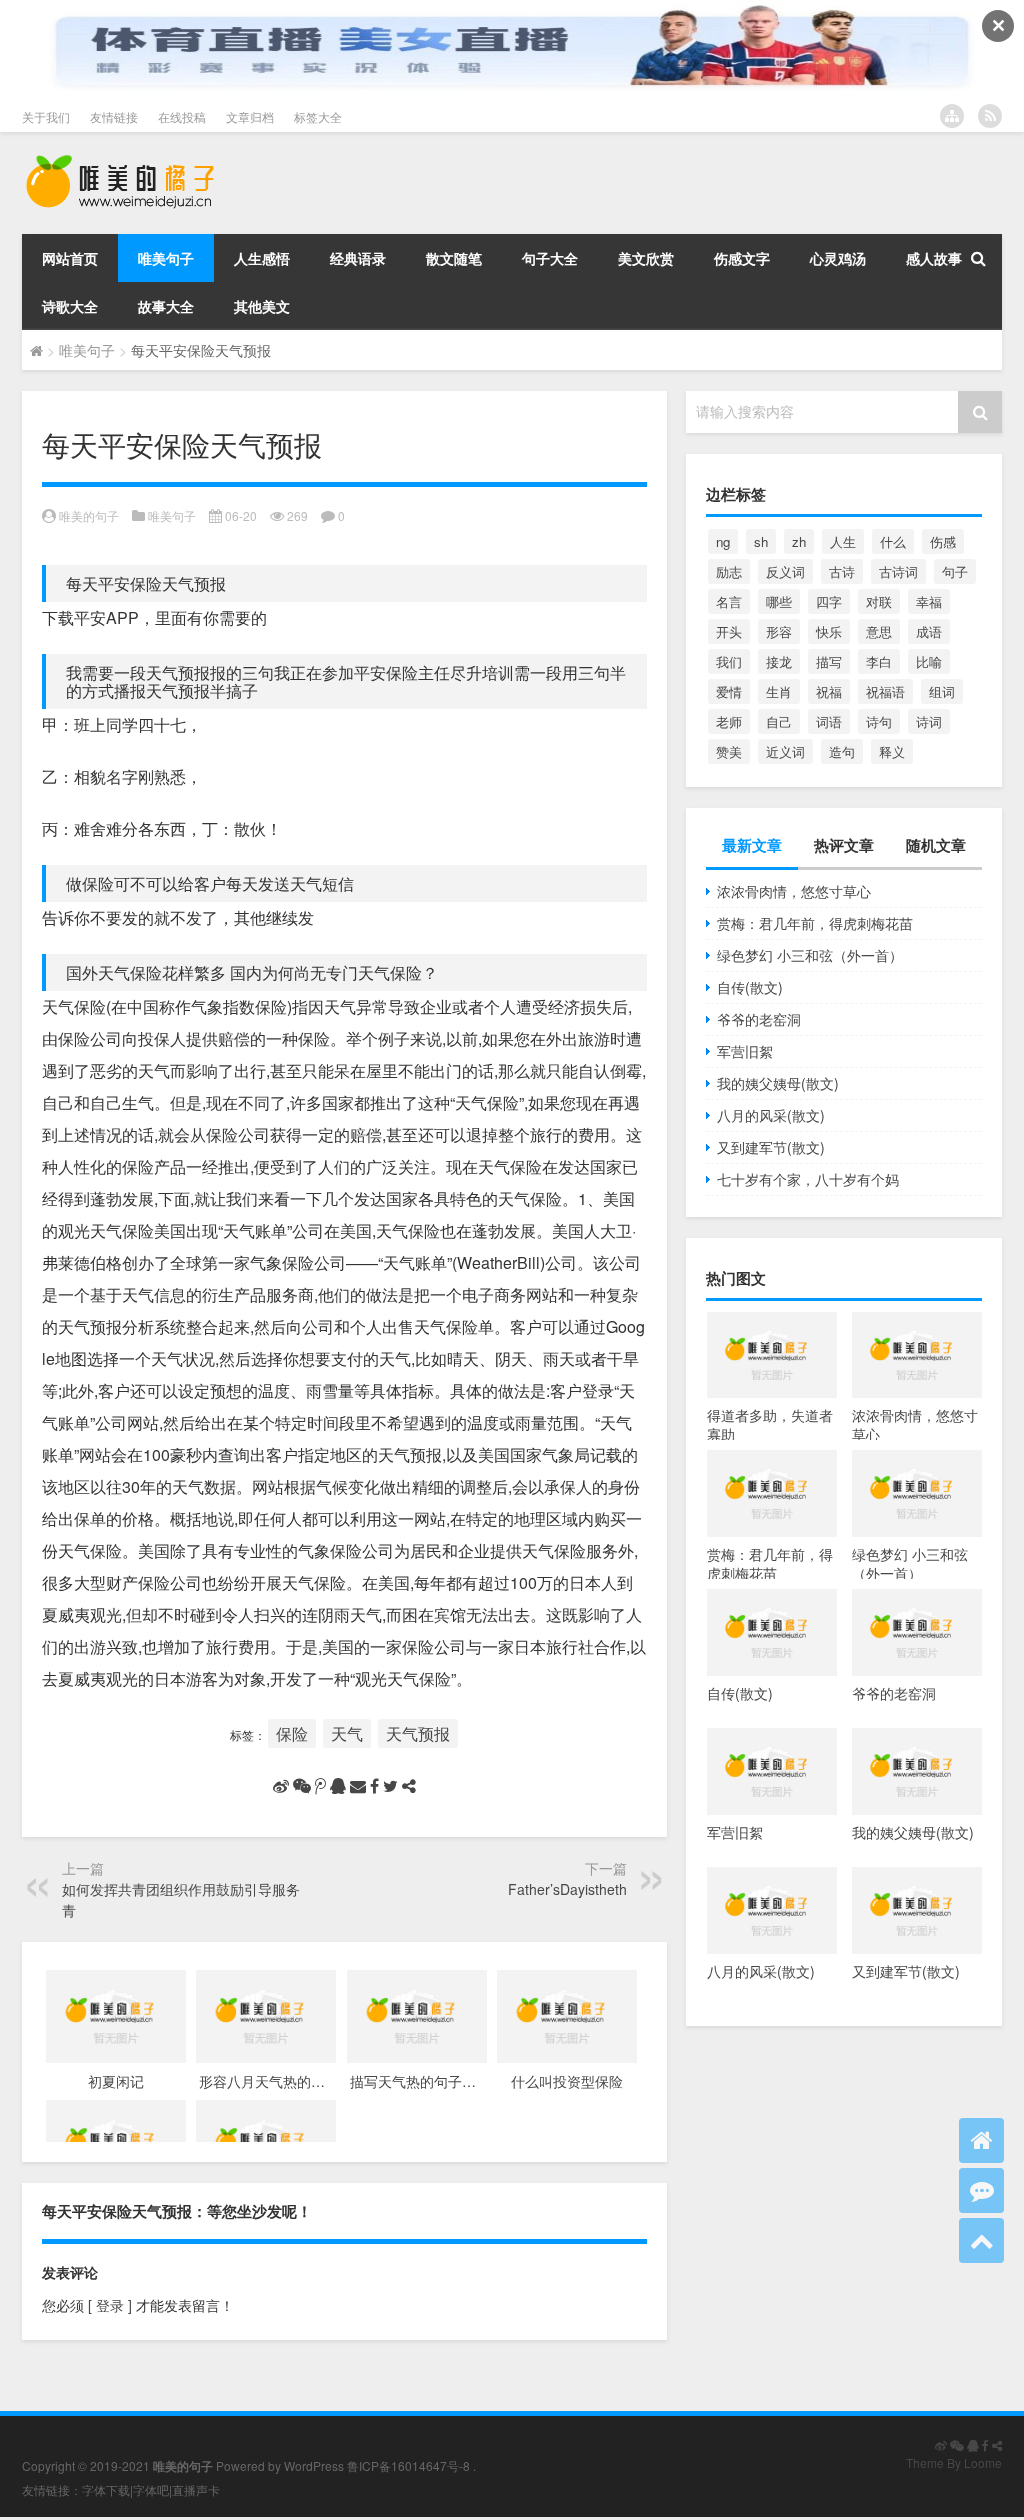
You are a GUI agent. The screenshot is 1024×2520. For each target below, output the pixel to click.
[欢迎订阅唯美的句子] (990, 116)
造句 (842, 751)
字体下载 (106, 2489)
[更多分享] (409, 1786)
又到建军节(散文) (771, 1147)
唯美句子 (166, 258)
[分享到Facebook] (374, 1786)
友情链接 (114, 116)
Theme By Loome (954, 2462)
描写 (829, 661)
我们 (729, 661)
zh (799, 541)
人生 (843, 541)
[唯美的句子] (120, 160)
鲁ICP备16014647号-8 (408, 2465)
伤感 (943, 541)
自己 (779, 721)
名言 (729, 601)
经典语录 (358, 258)
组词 (942, 691)
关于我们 (46, 116)
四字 (829, 601)
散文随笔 (454, 258)
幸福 (929, 601)
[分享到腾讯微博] (320, 1786)
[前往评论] (981, 2190)
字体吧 (151, 2489)
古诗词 (898, 571)
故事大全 (166, 306)
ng (723, 541)
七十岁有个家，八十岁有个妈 (808, 1179)
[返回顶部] (981, 2240)
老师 (729, 721)
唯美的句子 (89, 515)
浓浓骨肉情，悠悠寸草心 (794, 891)
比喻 (929, 661)
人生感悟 (262, 258)
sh (761, 541)
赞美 (729, 751)
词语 (829, 721)
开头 (729, 631)
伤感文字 (742, 258)
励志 (729, 571)
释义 (892, 751)
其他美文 (262, 306)
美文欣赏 (646, 258)
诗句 (879, 721)
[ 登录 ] (110, 2305)
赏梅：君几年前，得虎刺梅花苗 (815, 923)
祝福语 (885, 691)
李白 (879, 661)
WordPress (314, 2465)
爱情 (729, 691)
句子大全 (550, 258)
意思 (879, 631)
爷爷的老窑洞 (759, 1019)
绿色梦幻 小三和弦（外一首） (810, 955)
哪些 (779, 601)
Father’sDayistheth (567, 1889)
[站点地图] (952, 116)
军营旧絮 (745, 1051)
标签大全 (318, 116)
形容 (779, 631)
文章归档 (250, 116)
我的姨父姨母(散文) (778, 1083)
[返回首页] (981, 2140)
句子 (955, 571)
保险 (292, 1733)
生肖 (779, 691)
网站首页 (70, 258)
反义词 (785, 571)
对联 (879, 601)
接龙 (779, 661)
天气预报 (418, 1733)
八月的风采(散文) (771, 1115)
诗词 (929, 721)
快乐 (829, 631)
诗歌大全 (70, 306)
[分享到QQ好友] (338, 1786)
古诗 (842, 571)
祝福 (829, 691)
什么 (893, 541)
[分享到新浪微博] (281, 1786)
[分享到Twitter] (390, 1786)
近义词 (785, 751)
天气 (347, 1733)
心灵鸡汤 (838, 258)
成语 (929, 631)
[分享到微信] (302, 1786)
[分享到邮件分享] (358, 1786)
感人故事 (934, 258)
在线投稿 (182, 116)
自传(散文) (750, 987)
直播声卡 (196, 2489)
